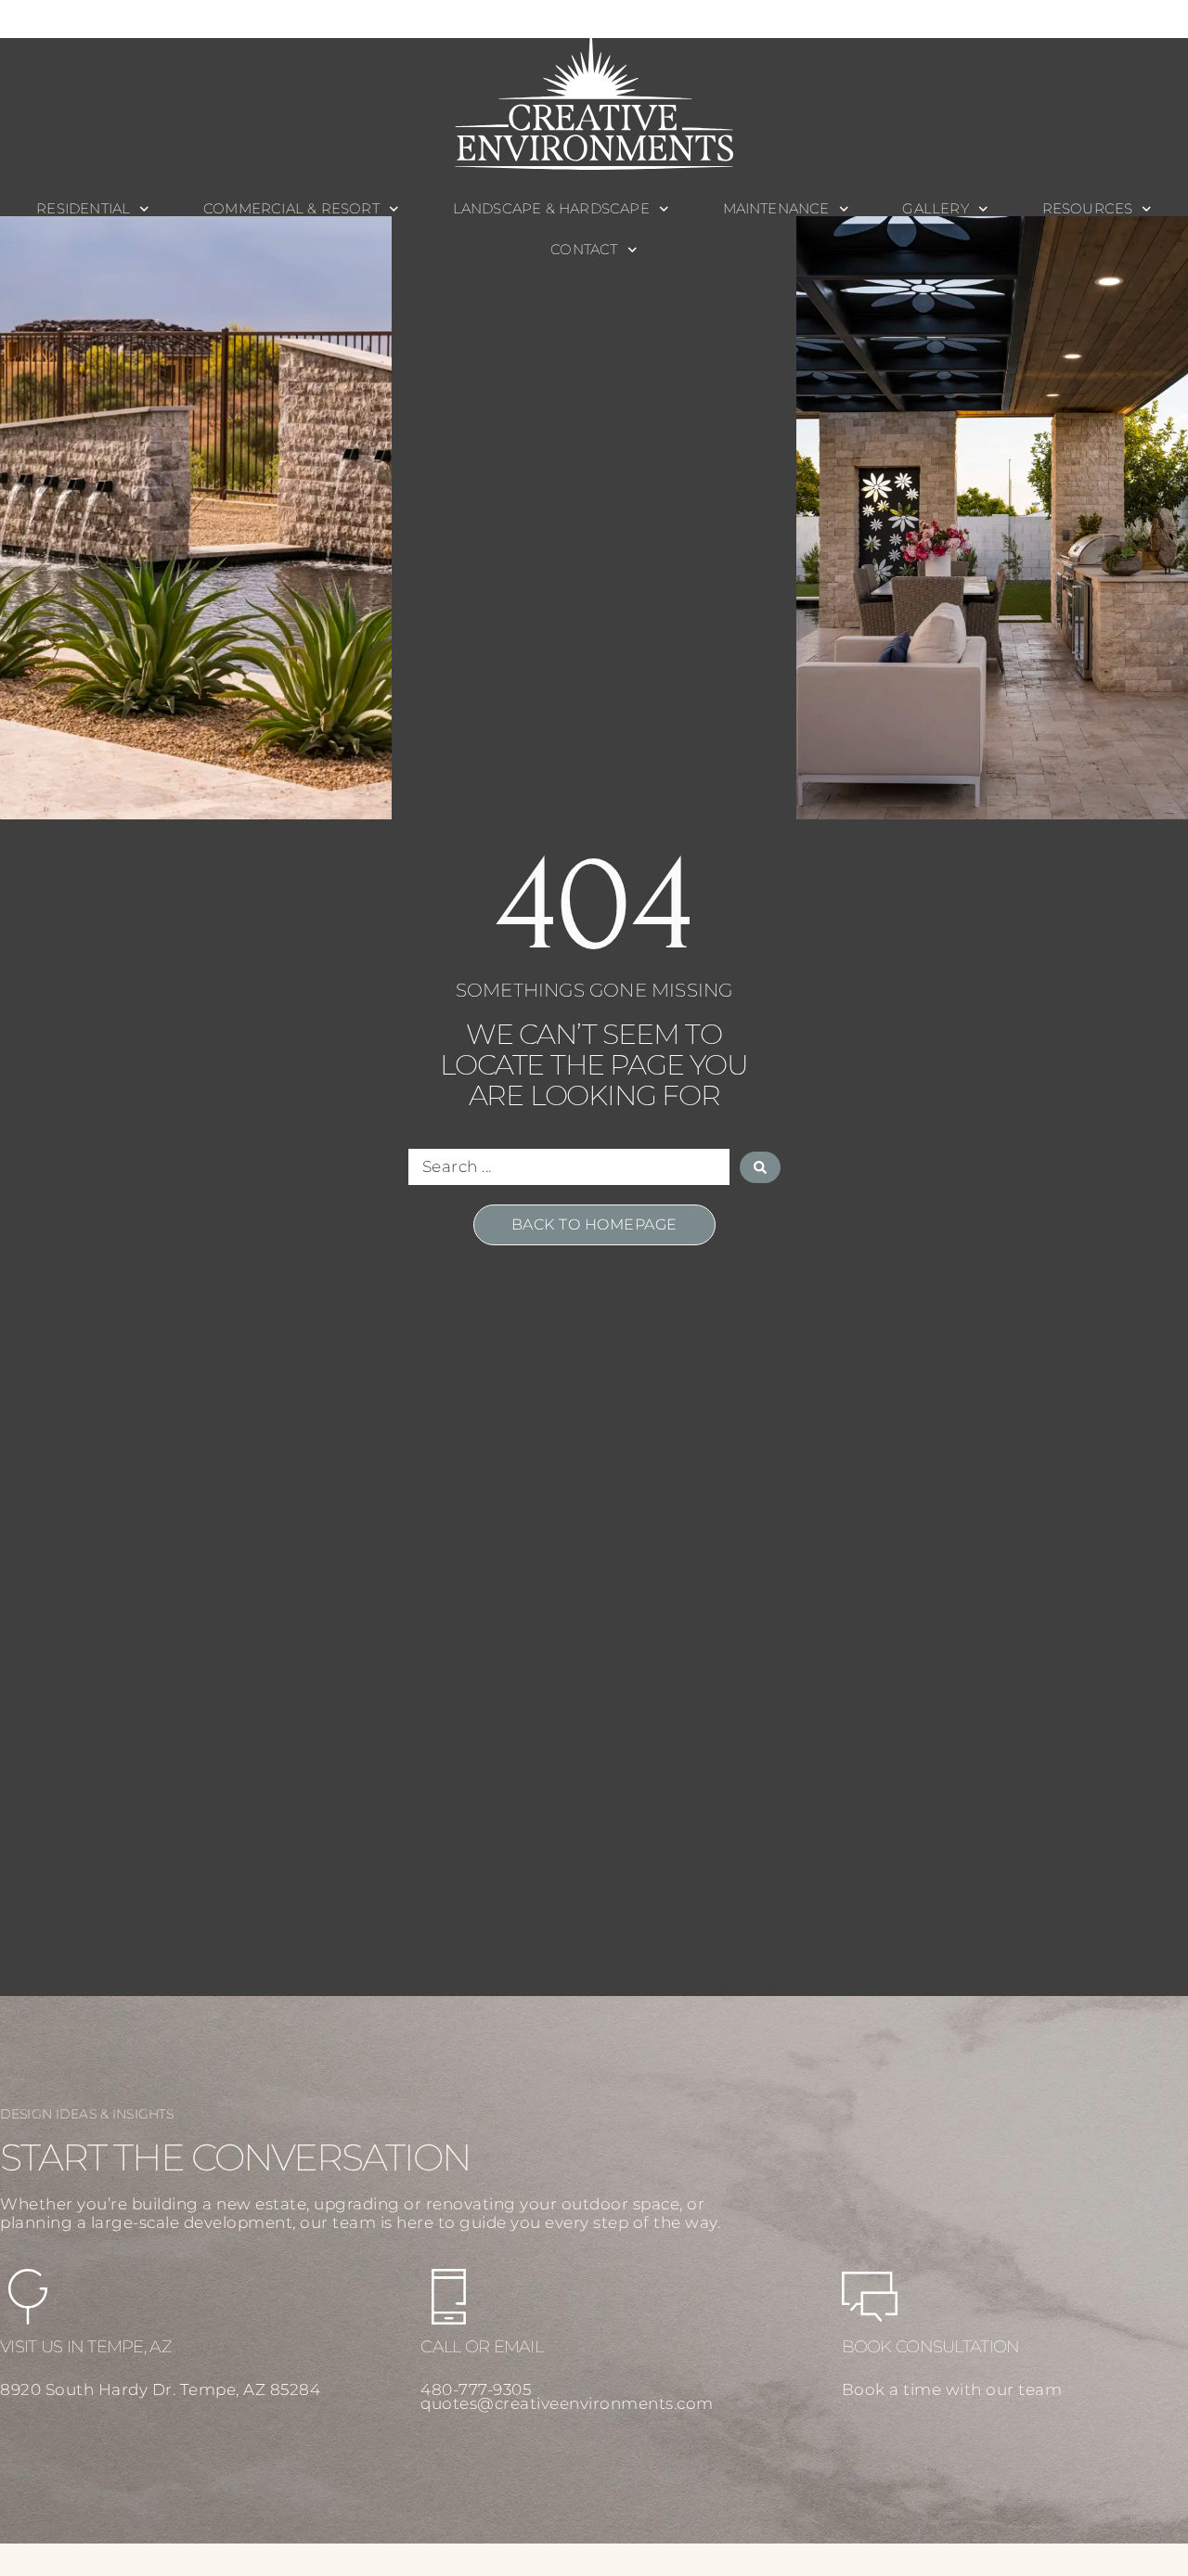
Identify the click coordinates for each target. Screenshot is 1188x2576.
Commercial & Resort (291, 208)
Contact (584, 249)
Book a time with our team (952, 2389)
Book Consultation (931, 2347)
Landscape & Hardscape (551, 208)
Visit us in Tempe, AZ (86, 2347)
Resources (1088, 208)
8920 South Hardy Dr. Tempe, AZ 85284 (160, 2389)
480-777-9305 (476, 2389)
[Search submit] (760, 1167)
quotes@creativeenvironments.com (567, 2403)
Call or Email (482, 2347)
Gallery (935, 208)
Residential (83, 208)
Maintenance (776, 208)
